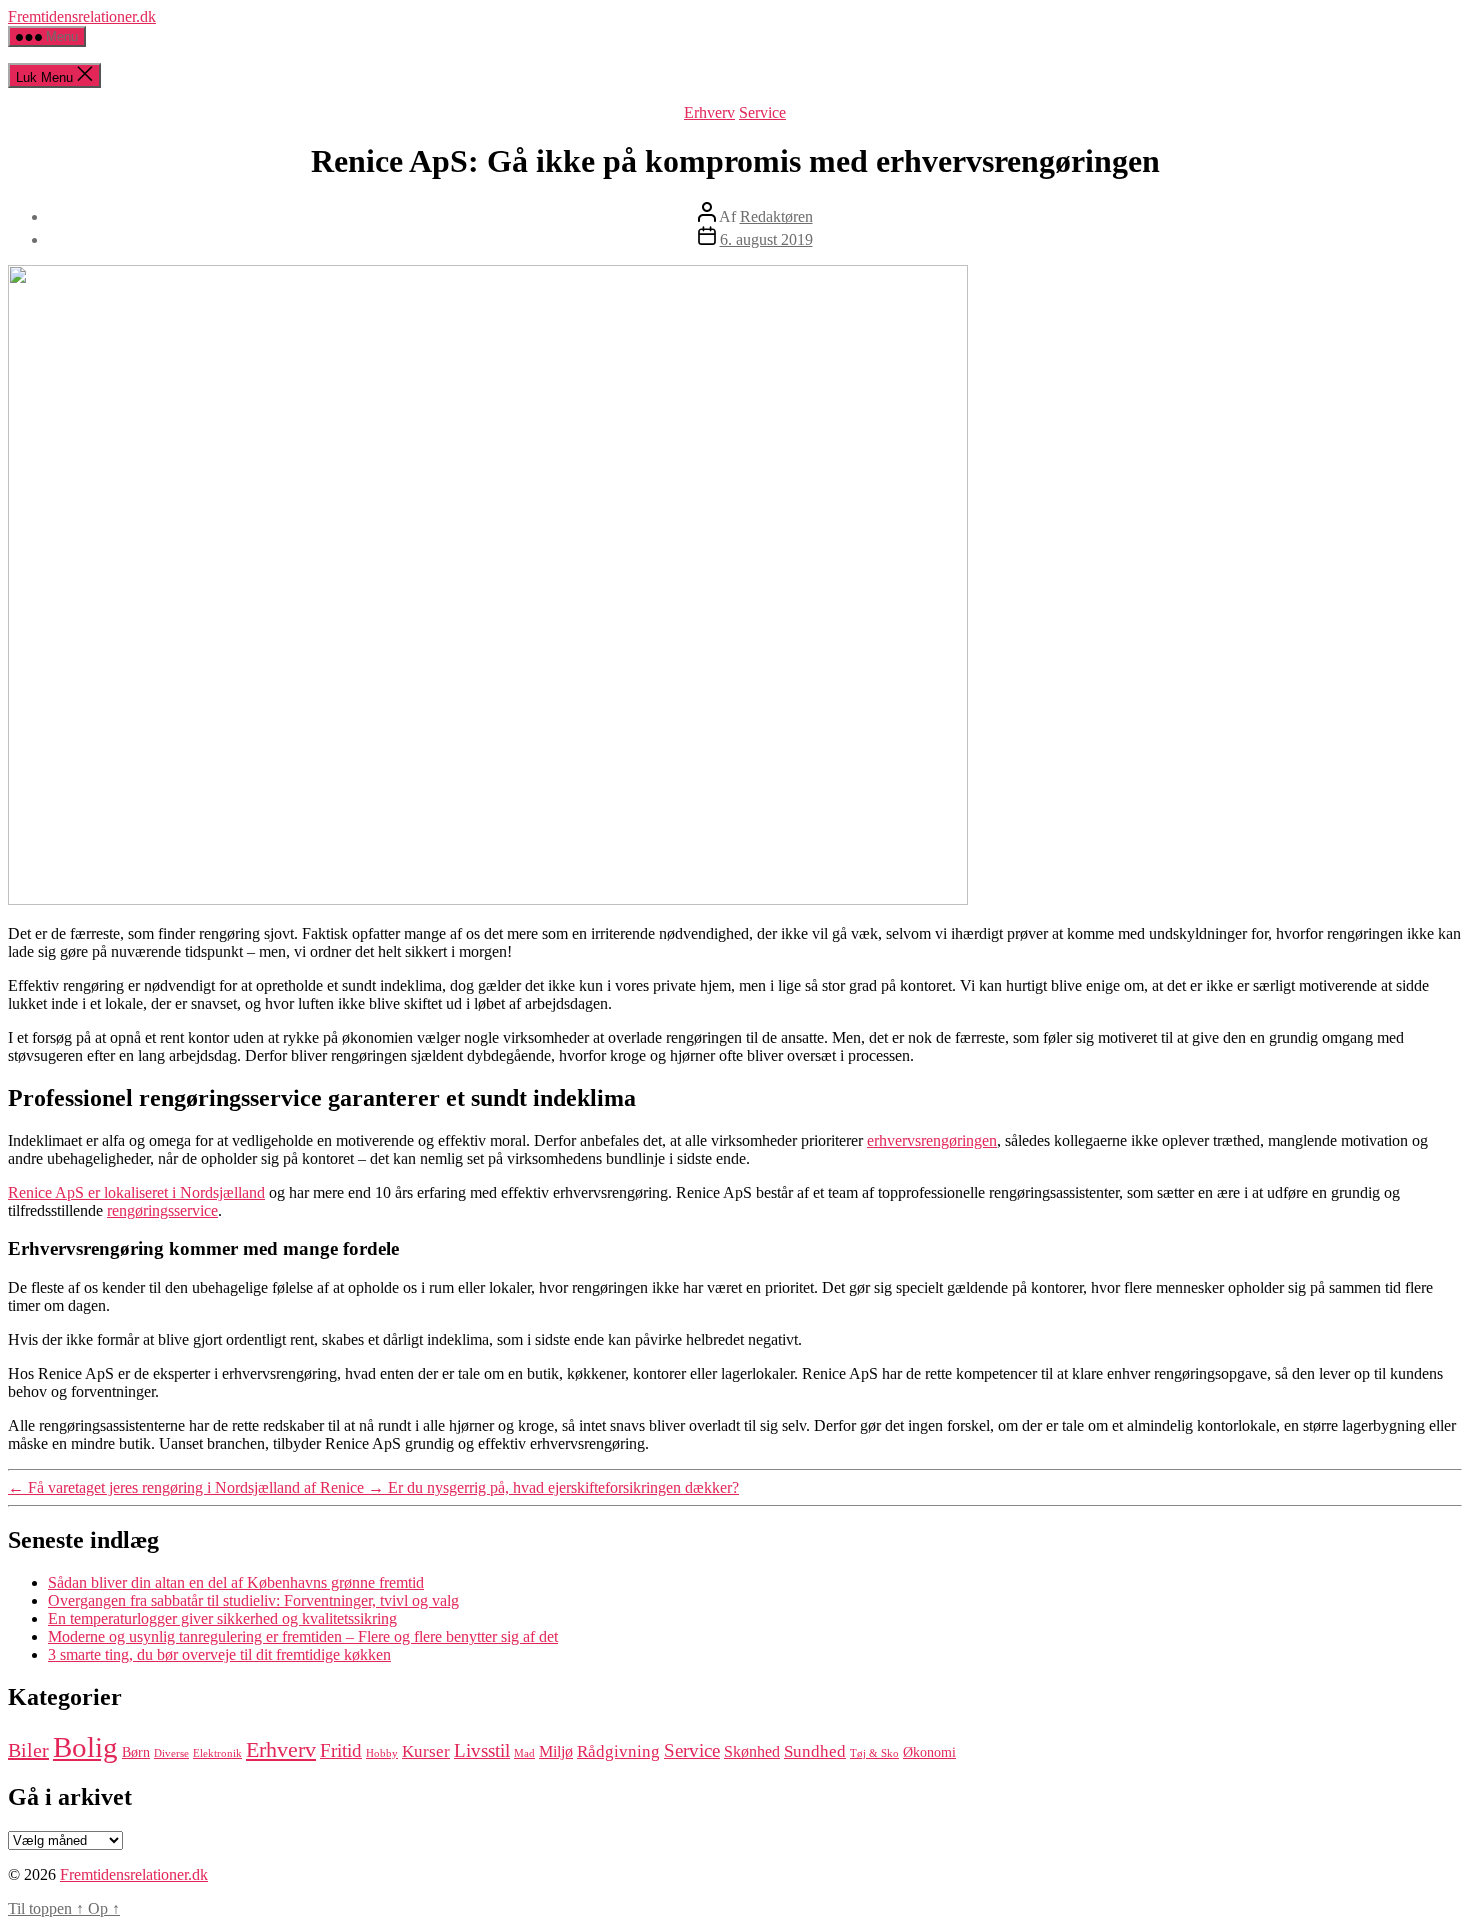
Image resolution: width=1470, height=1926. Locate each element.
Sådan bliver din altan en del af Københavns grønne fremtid (236, 1582)
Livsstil (482, 1750)
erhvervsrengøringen (932, 1140)
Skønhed (752, 1751)
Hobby (382, 1753)
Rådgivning (618, 1751)
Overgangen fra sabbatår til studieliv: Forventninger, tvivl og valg (253, 1600)
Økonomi (929, 1752)
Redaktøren (776, 216)
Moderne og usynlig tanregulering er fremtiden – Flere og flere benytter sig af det (303, 1636)
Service (762, 112)
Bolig (85, 1747)
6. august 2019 (766, 239)
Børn (136, 1752)
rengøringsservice (162, 1210)
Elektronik (217, 1753)
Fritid (341, 1750)
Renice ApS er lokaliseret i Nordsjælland (136, 1192)
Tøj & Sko (874, 1753)
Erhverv (709, 112)
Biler (28, 1750)
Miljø (556, 1751)
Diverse (171, 1753)
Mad (524, 1753)
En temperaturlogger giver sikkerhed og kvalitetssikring (222, 1618)
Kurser (426, 1751)
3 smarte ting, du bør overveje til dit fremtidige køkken (219, 1654)
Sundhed (815, 1751)
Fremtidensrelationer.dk (82, 16)
